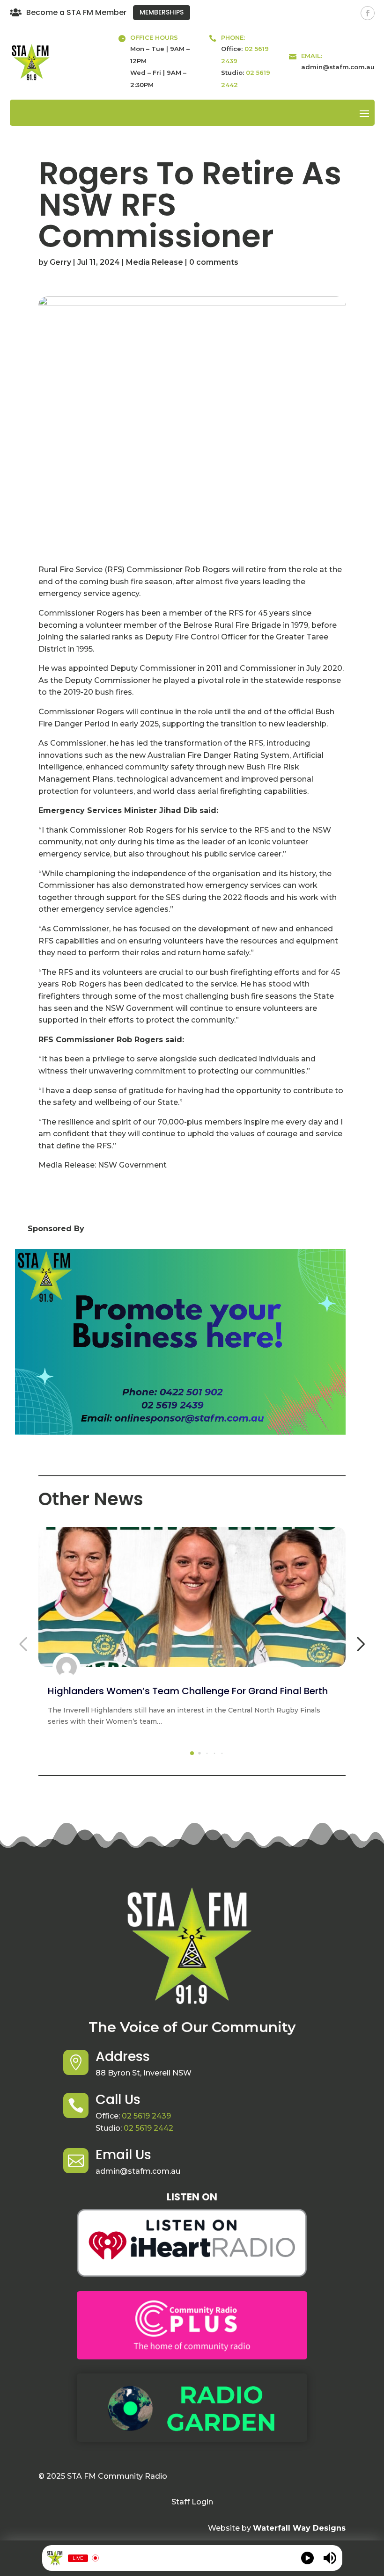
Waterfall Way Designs (299, 2528)
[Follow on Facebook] (368, 13)
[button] (192, 1753)
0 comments (214, 262)
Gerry (60, 262)
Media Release (155, 262)
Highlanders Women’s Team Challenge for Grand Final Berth (188, 1691)
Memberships (162, 12)
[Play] (307, 2558)
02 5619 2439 (146, 2116)
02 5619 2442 (148, 2128)
